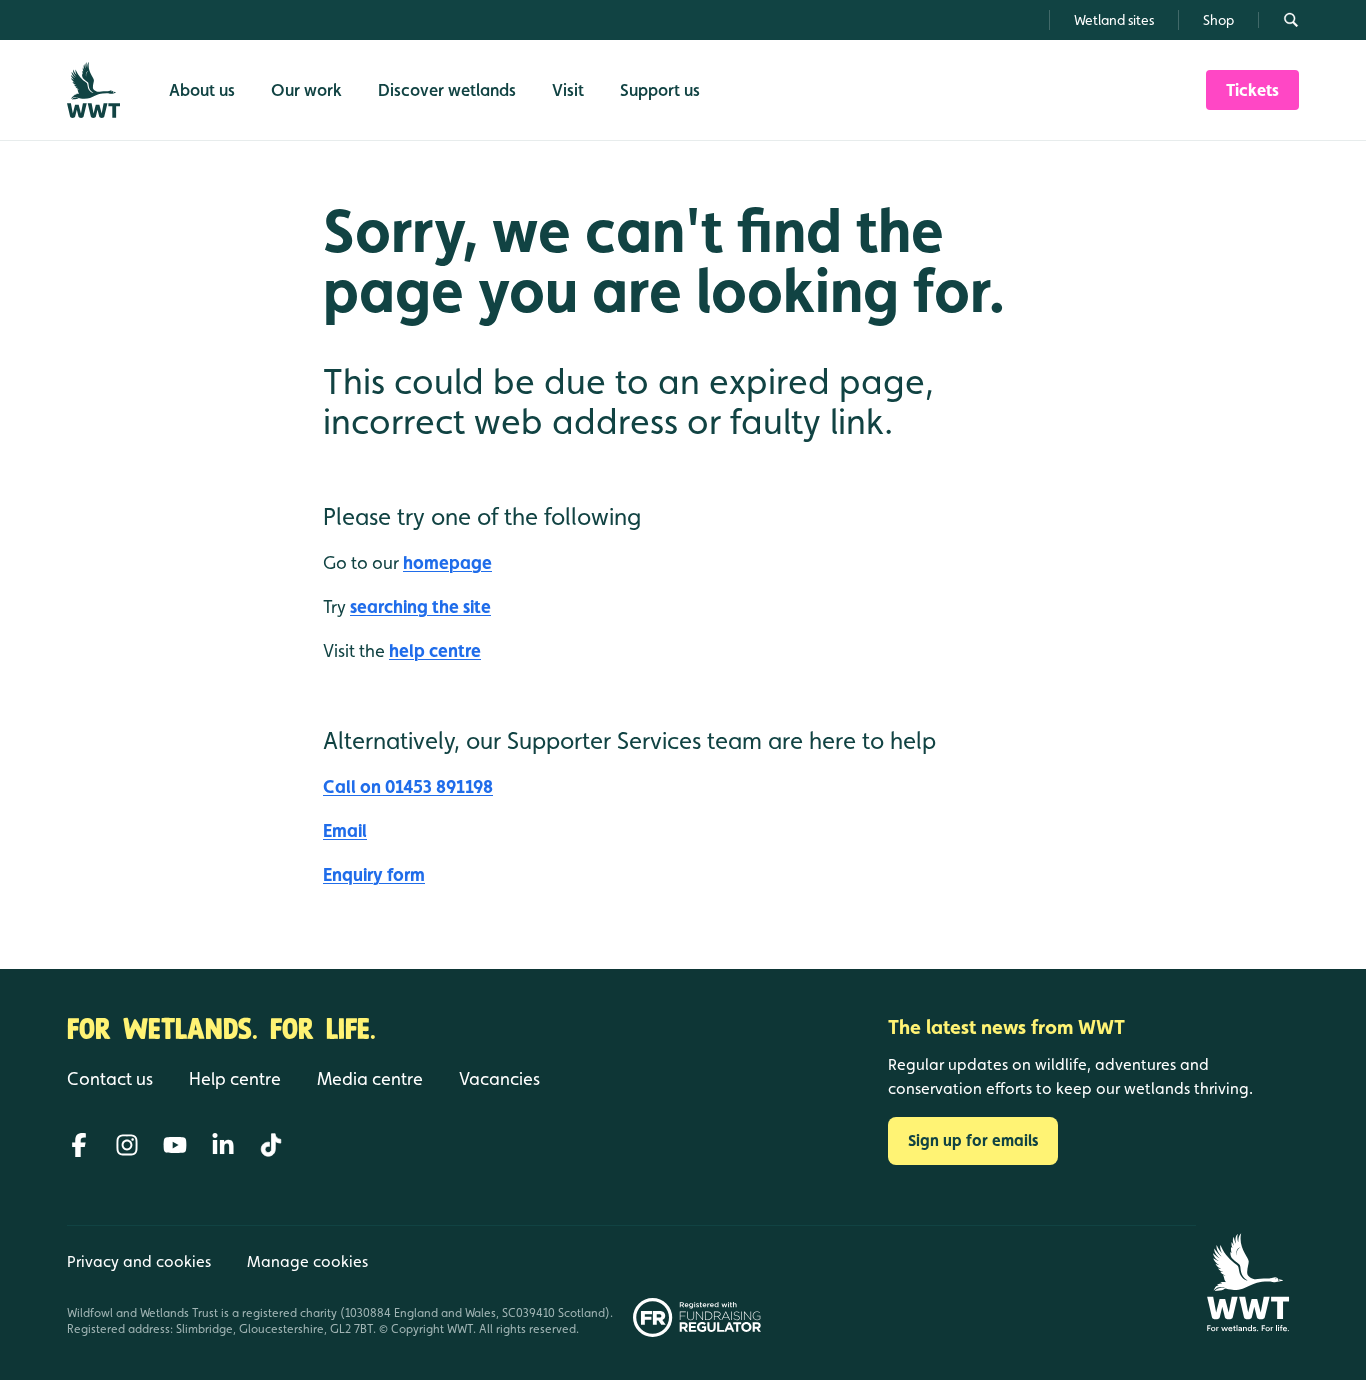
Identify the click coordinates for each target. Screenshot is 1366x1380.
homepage (447, 562)
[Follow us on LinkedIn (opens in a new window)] (223, 1145)
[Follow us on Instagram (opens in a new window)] (127, 1145)
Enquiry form (374, 874)
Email (345, 830)
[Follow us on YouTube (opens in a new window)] (175, 1145)
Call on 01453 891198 (408, 786)
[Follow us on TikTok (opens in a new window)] (271, 1145)
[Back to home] (1247, 1282)
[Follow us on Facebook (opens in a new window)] (79, 1145)
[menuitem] (1252, 90)
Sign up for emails (973, 1140)
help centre (435, 650)
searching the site (420, 606)
